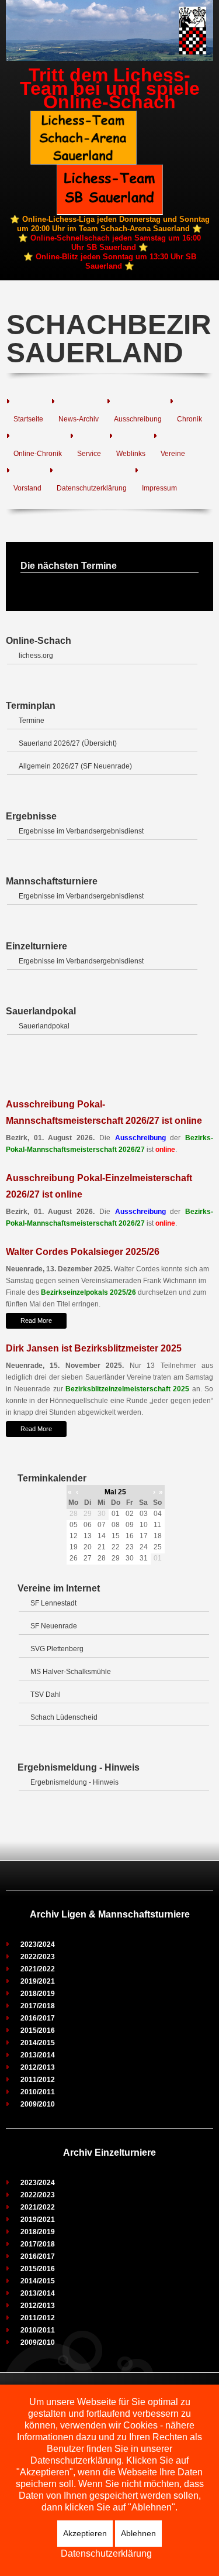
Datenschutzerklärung (92, 488)
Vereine (173, 454)
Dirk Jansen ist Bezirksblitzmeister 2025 (94, 1348)
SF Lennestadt (53, 1603)
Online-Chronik (38, 454)
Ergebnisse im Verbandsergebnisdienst (81, 831)
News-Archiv (79, 419)
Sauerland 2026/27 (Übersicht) (68, 743)
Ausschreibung (138, 419)
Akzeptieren (85, 2533)
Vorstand (27, 488)
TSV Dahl (46, 1695)
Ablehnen (138, 2533)
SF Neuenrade (54, 1626)
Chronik (190, 419)
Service (89, 454)
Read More (36, 1320)
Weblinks (131, 454)
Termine (32, 721)
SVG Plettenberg (57, 1649)
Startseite (28, 419)
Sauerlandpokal (44, 1026)
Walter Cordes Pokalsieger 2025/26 (83, 1252)
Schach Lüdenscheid (64, 1717)
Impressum (159, 488)
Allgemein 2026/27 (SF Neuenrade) (75, 766)
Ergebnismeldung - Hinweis (74, 1782)
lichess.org (36, 656)
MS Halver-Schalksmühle (71, 1672)
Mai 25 (115, 1492)
